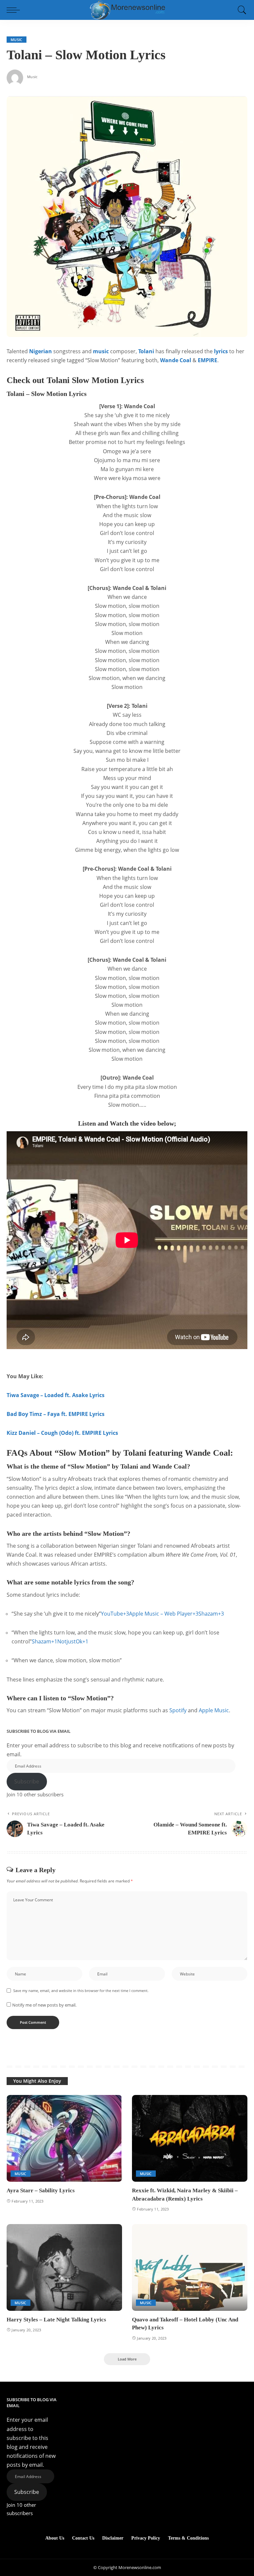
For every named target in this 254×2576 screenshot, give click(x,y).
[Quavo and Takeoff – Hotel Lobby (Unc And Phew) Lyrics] (190, 2267)
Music (17, 40)
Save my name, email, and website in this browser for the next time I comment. (81, 1991)
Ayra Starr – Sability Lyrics (41, 2190)
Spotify (178, 1710)
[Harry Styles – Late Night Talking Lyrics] (64, 2267)
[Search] (240, 10)
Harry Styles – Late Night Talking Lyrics (56, 2320)
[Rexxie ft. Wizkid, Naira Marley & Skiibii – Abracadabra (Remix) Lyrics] (190, 2138)
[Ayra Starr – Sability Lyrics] (64, 2138)
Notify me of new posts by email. (44, 2005)
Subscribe (27, 1781)
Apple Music (214, 1710)
